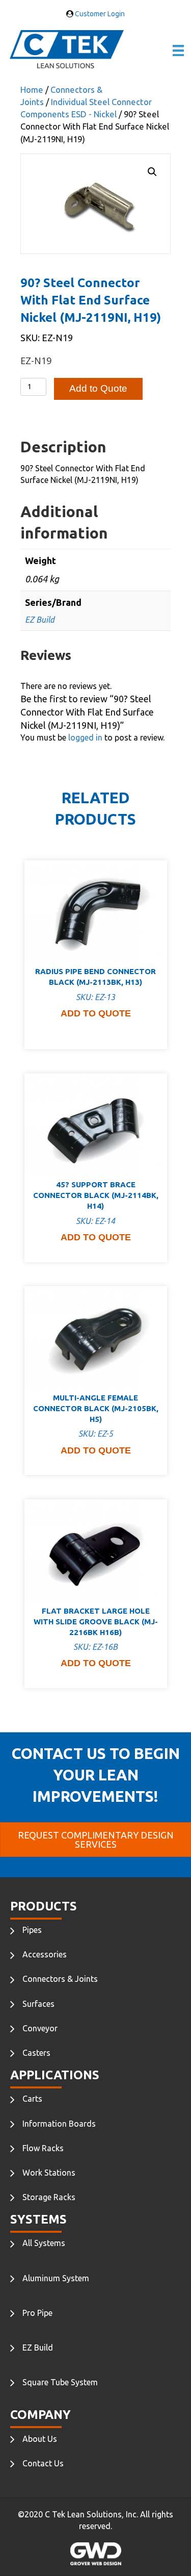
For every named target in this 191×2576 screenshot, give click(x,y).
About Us (40, 2439)
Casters (36, 2053)
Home (32, 90)
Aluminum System (56, 2278)
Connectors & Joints (60, 1979)
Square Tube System (60, 2382)
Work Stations (49, 2173)
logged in (85, 737)
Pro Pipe (37, 2313)
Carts (32, 2099)
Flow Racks (43, 2148)
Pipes (32, 1930)
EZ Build (40, 620)
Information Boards (59, 2124)
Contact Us (43, 2463)
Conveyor (40, 2028)
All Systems (44, 2243)
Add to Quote (98, 388)
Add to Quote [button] (96, 1013)
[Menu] (178, 50)
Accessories (45, 1954)
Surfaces (38, 2004)
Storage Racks (49, 2197)
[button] (152, 172)
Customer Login (99, 14)
